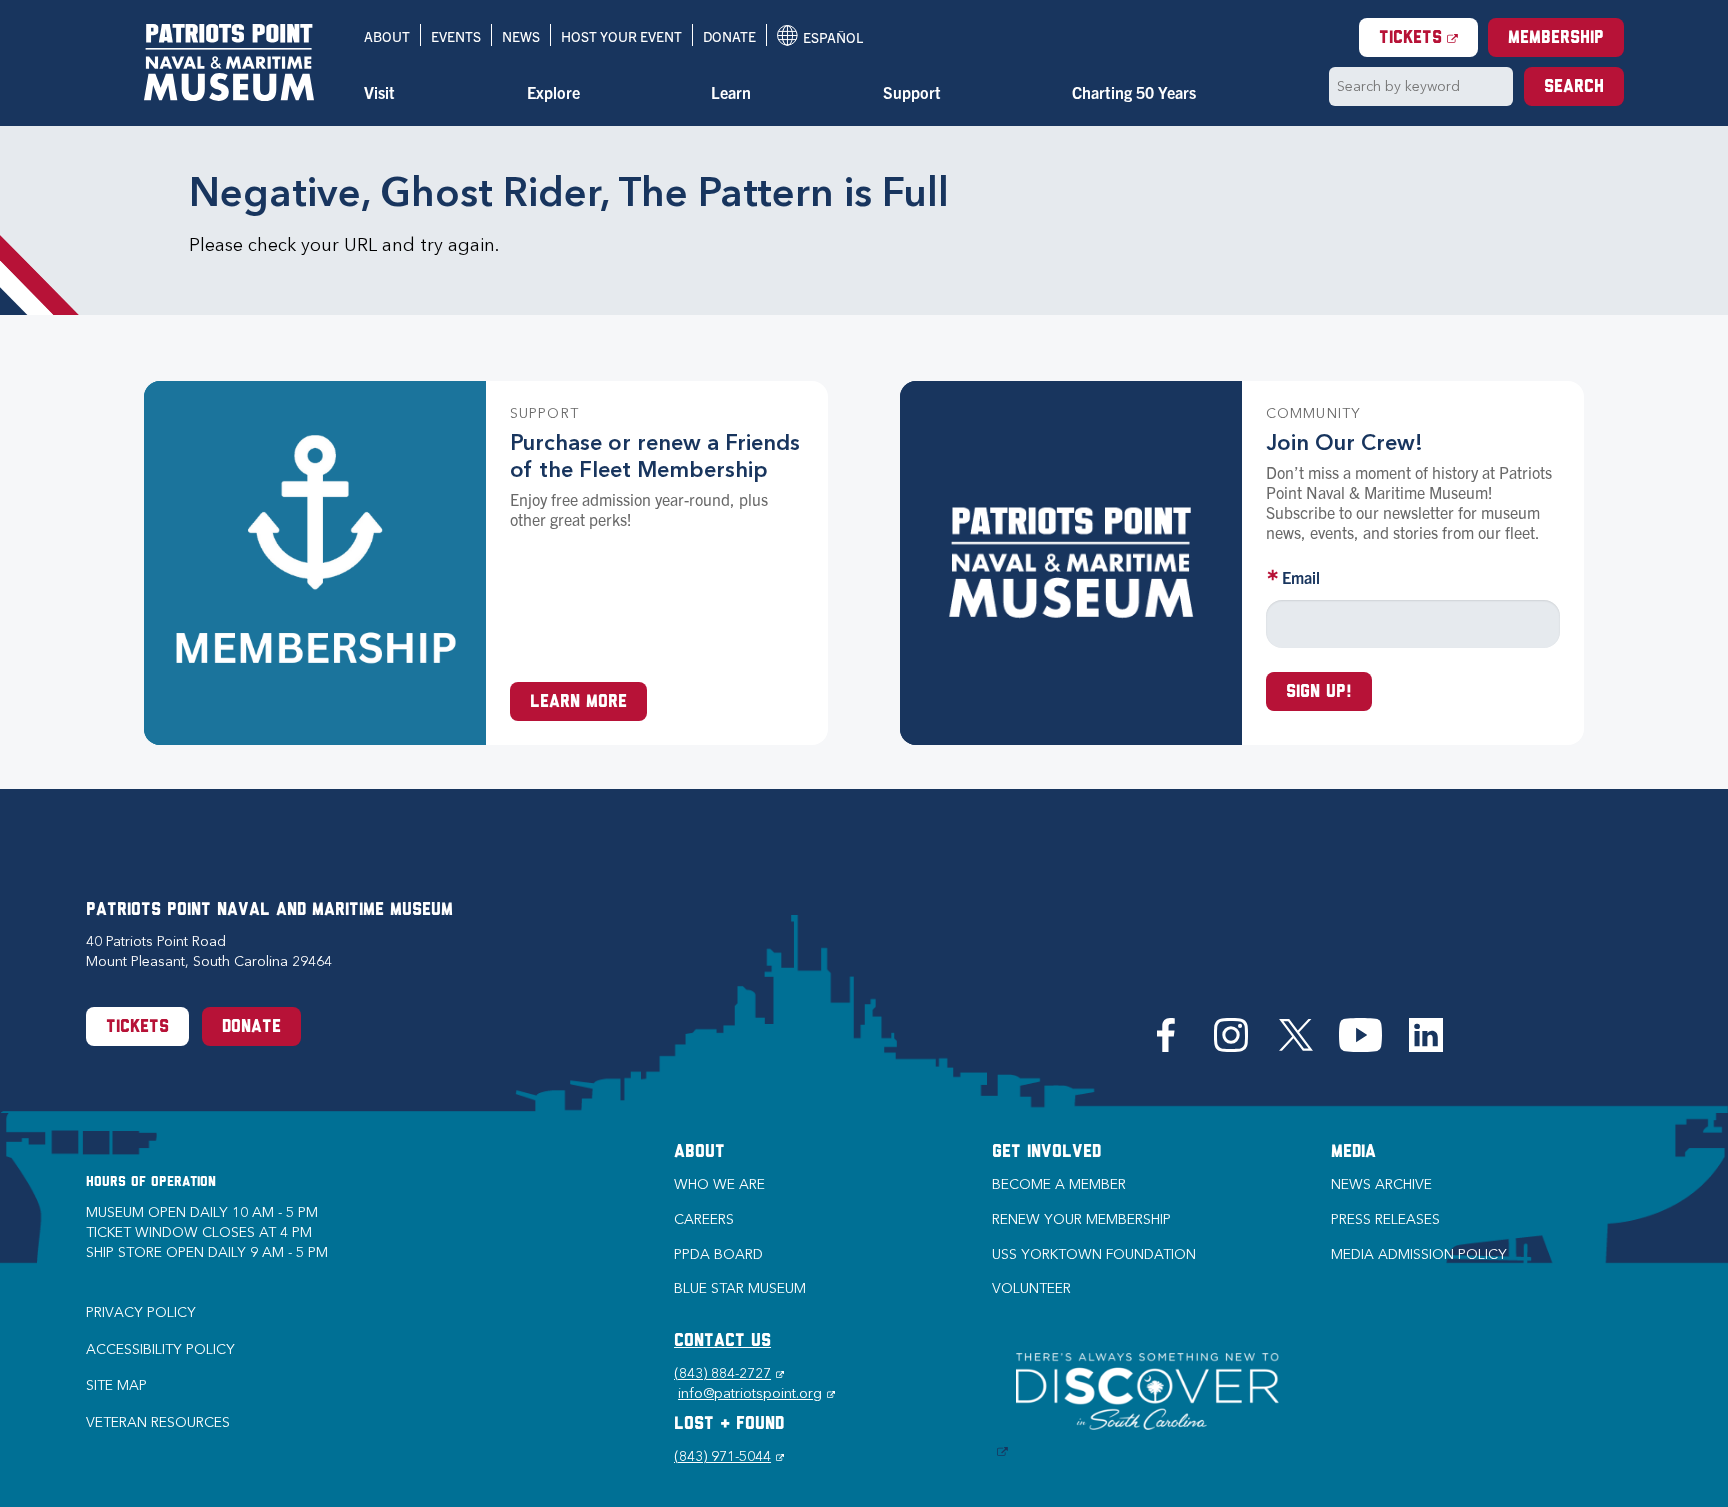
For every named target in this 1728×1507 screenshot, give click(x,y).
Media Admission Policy (1419, 1254)
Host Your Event (621, 36)
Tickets (1428, 38)
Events (456, 36)
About (387, 36)
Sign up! (1319, 693)
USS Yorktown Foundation (1094, 1254)
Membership (1556, 39)
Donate (729, 36)
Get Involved (1046, 1153)
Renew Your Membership (1081, 1219)
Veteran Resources (158, 1422)
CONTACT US (722, 1342)
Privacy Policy (141, 1312)
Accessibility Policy (160, 1349)
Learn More (578, 703)
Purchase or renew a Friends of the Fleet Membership (655, 456)
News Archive (1381, 1184)
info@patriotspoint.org (756, 1393)
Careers (704, 1219)
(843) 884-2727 (729, 1373)
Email (1301, 577)
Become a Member (1059, 1184)
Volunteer (1031, 1288)
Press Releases (1385, 1219)
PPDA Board (718, 1254)
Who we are (719, 1184)
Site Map (116, 1385)
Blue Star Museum (740, 1288)
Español (820, 37)
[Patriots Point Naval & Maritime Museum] (229, 62)
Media (1353, 1153)
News (521, 36)
